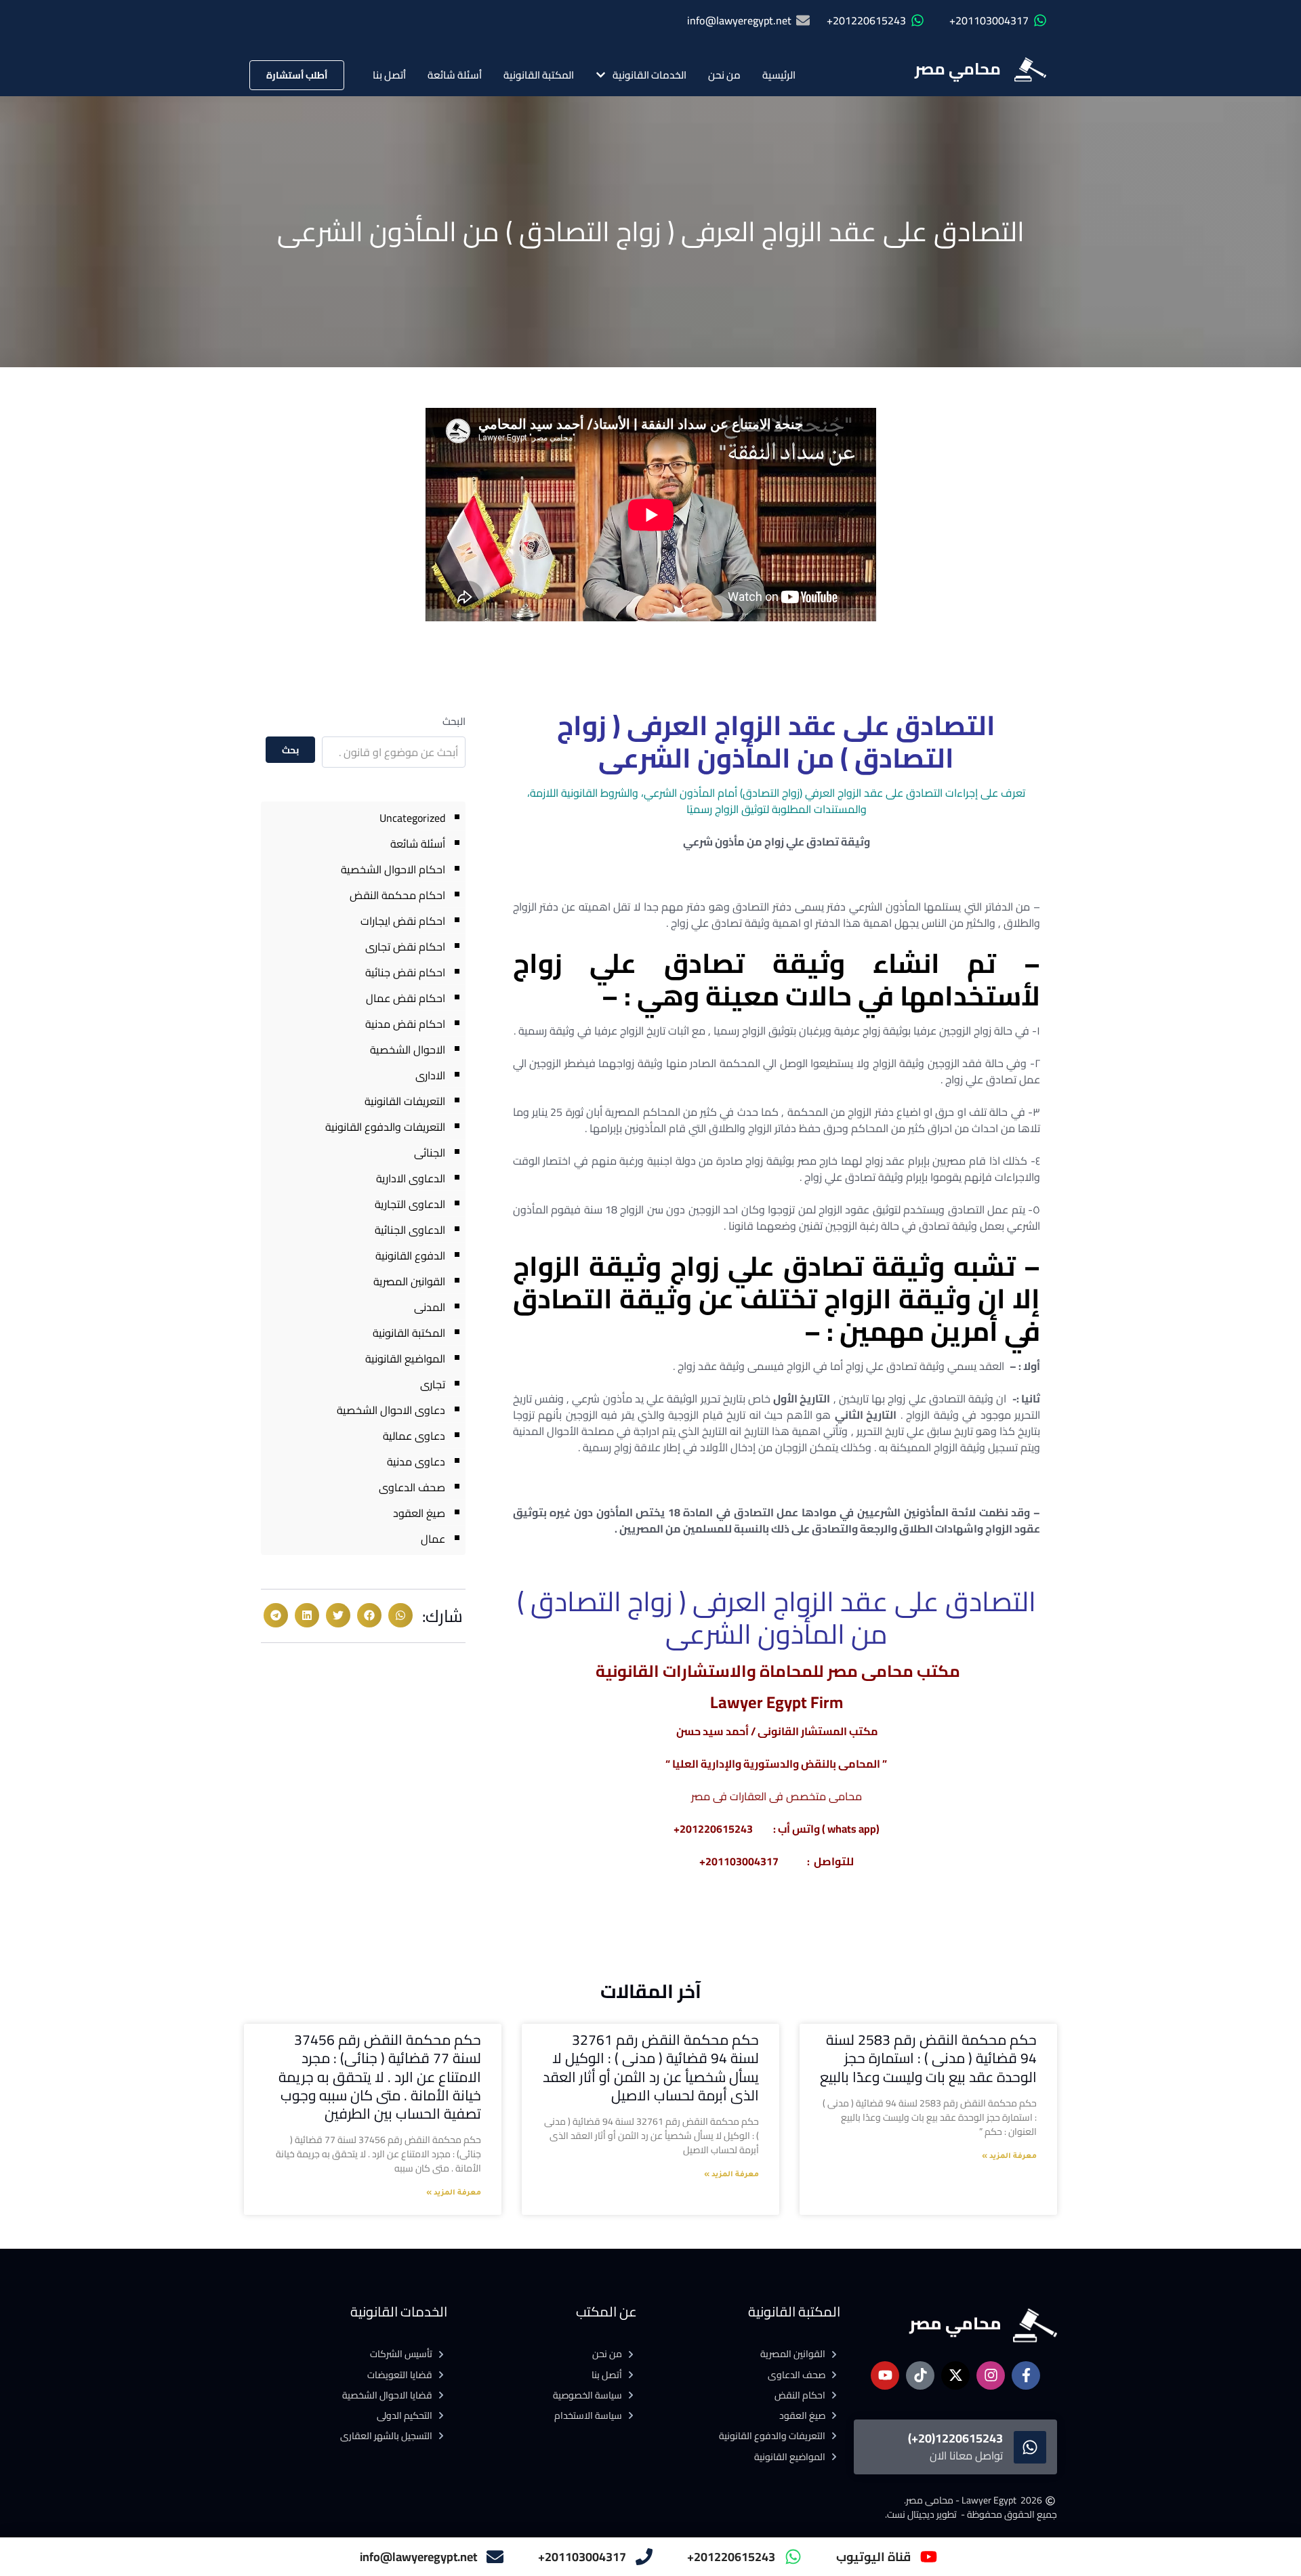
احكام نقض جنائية (405, 972)
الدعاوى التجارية (410, 1204)
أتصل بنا (389, 75)
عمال (433, 1539)
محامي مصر (958, 69)
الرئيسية (779, 75)
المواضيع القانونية (405, 1358)
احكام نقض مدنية (405, 1024)
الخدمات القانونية (649, 75)
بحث (290, 750)
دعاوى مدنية (416, 1461)
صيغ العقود (419, 1513)
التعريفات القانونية (405, 1101)
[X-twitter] (955, 2375)
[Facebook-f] (1026, 2375)
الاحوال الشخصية (408, 1050)
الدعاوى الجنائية (410, 1230)
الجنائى (430, 1152)
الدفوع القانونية (410, 1255)
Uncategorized (412, 818)
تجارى (433, 1384)
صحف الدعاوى (412, 1487)
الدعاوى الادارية (411, 1178)
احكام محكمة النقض (397, 895)
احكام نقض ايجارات (403, 921)
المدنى (430, 1307)
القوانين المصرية (409, 1281)
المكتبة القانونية (539, 75)
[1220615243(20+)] (1030, 2447)
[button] (400, 1615)
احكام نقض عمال (406, 998)
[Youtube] (885, 2375)
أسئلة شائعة (455, 75)
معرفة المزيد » (1009, 2157)
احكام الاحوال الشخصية (393, 869)
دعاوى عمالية (414, 1436)
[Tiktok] (920, 2375)
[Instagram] (991, 2375)
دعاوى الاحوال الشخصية (391, 1410)
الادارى (430, 1075)
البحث (454, 721)
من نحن (724, 75)
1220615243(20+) (955, 2438)
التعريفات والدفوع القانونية (385, 1127)
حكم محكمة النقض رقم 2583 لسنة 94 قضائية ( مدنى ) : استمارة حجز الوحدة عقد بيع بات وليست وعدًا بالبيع (928, 2058)
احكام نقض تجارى (405, 947)
